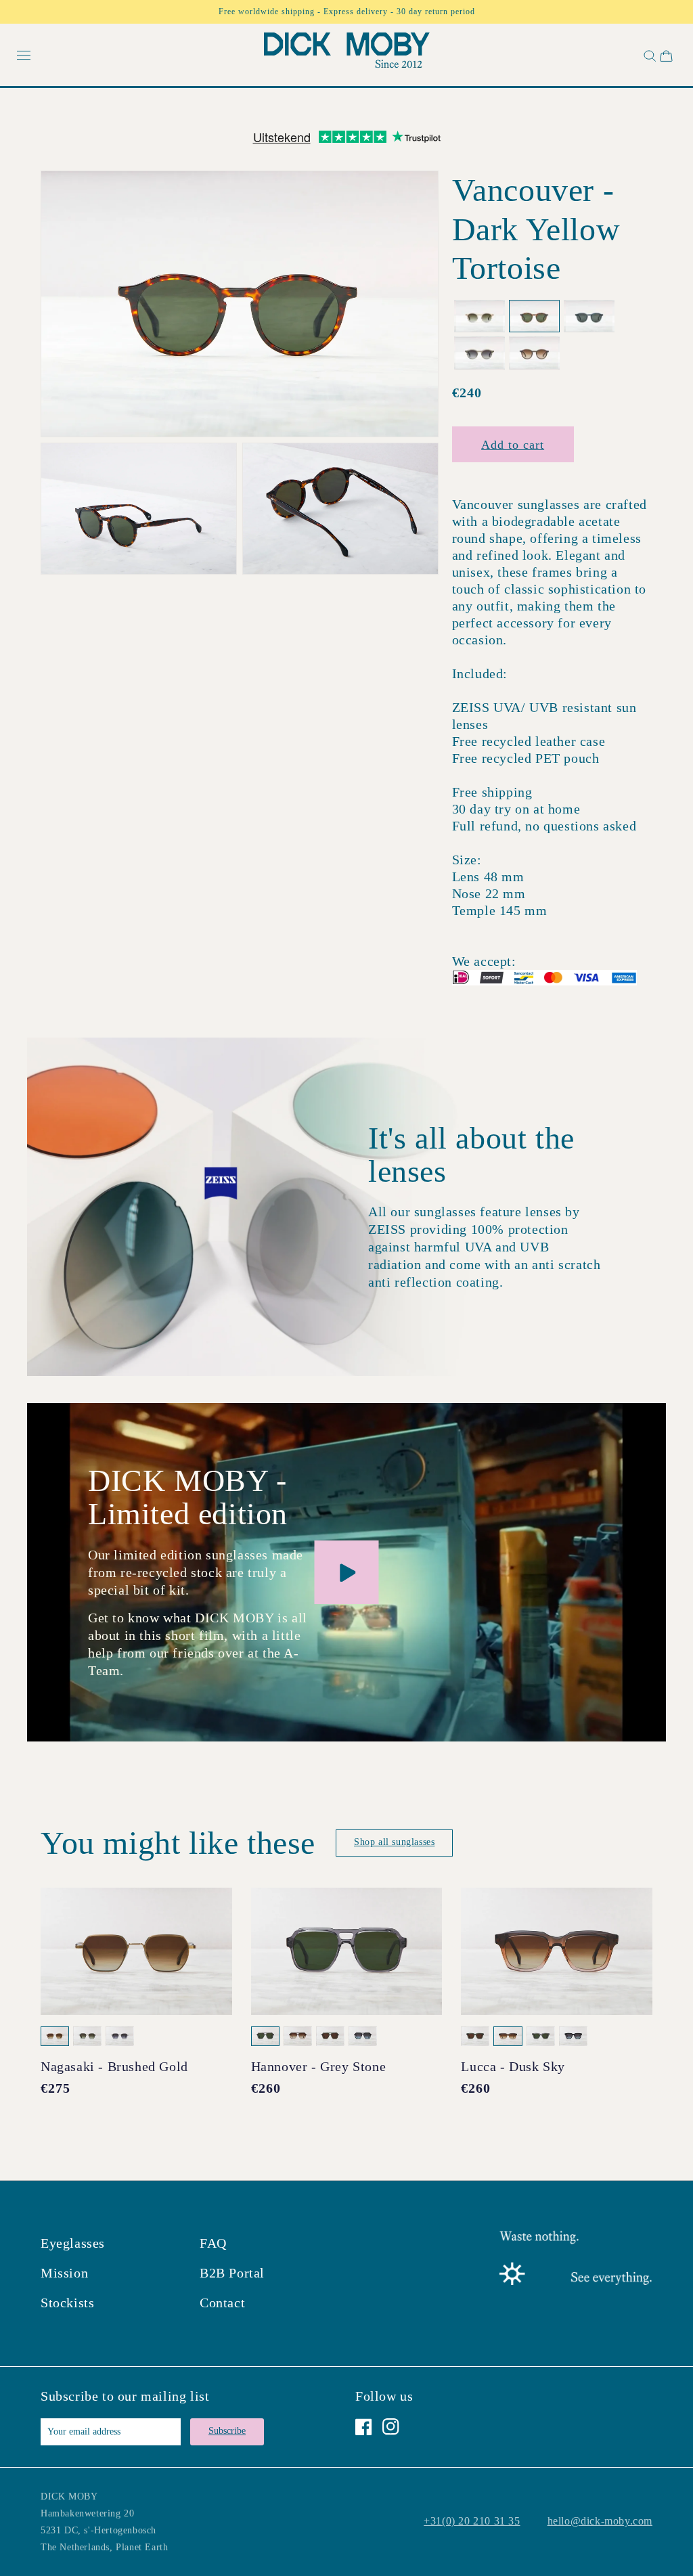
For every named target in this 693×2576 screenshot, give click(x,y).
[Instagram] (391, 2427)
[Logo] (347, 53)
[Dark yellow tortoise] (534, 316)
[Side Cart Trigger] (666, 56)
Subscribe (227, 2431)
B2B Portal (232, 2273)
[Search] (648, 56)
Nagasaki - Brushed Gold (114, 2066)
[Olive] (479, 353)
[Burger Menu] (24, 56)
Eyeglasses (73, 2243)
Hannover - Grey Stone (319, 2066)
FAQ (213, 2243)
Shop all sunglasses (394, 1842)
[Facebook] (364, 2427)
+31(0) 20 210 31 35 (472, 2521)
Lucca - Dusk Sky (513, 2066)
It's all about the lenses (471, 1155)
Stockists (67, 2303)
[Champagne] (479, 316)
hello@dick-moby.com (600, 2521)
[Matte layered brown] (534, 353)
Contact (222, 2303)
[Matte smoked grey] (589, 316)
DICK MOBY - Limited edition (188, 1497)
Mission (64, 2273)
